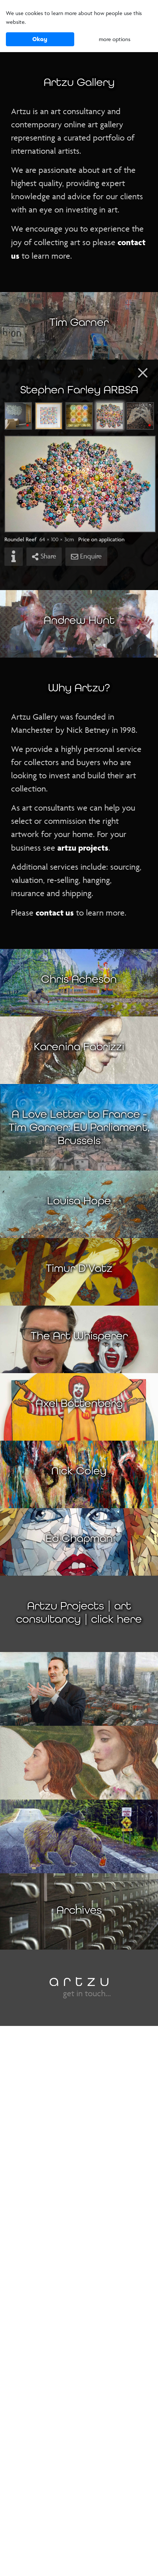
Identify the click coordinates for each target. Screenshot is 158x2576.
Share (47, 556)
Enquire (90, 556)
